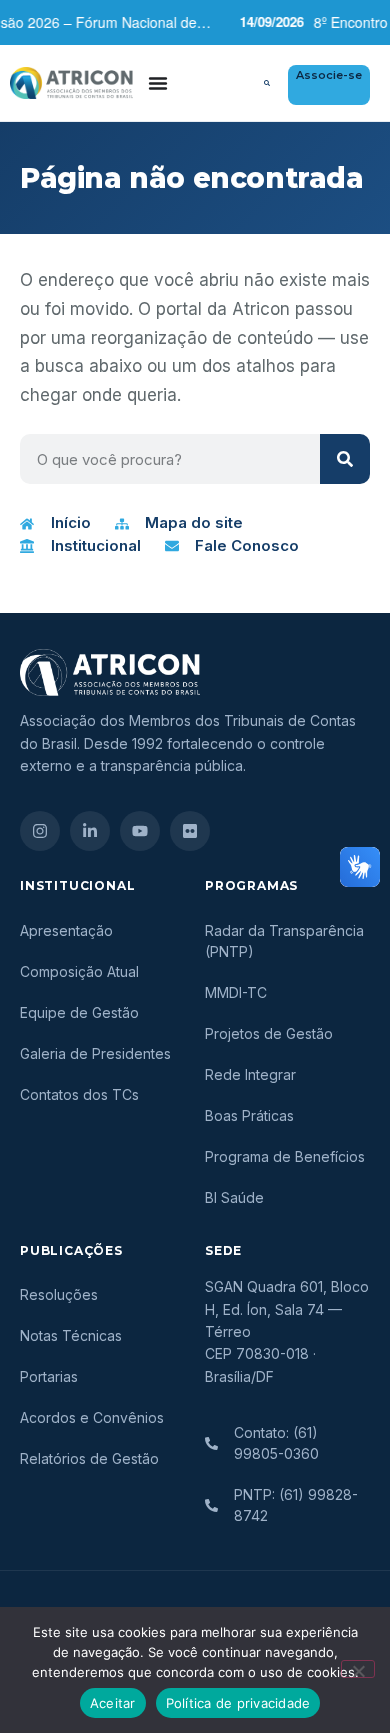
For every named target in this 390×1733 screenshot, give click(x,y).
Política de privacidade (238, 1703)
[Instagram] (40, 831)
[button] (267, 83)
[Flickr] (190, 831)
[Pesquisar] (345, 459)
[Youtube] (140, 831)
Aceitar (113, 1703)
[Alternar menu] (158, 83)
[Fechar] (358, 1669)
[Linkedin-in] (90, 831)
